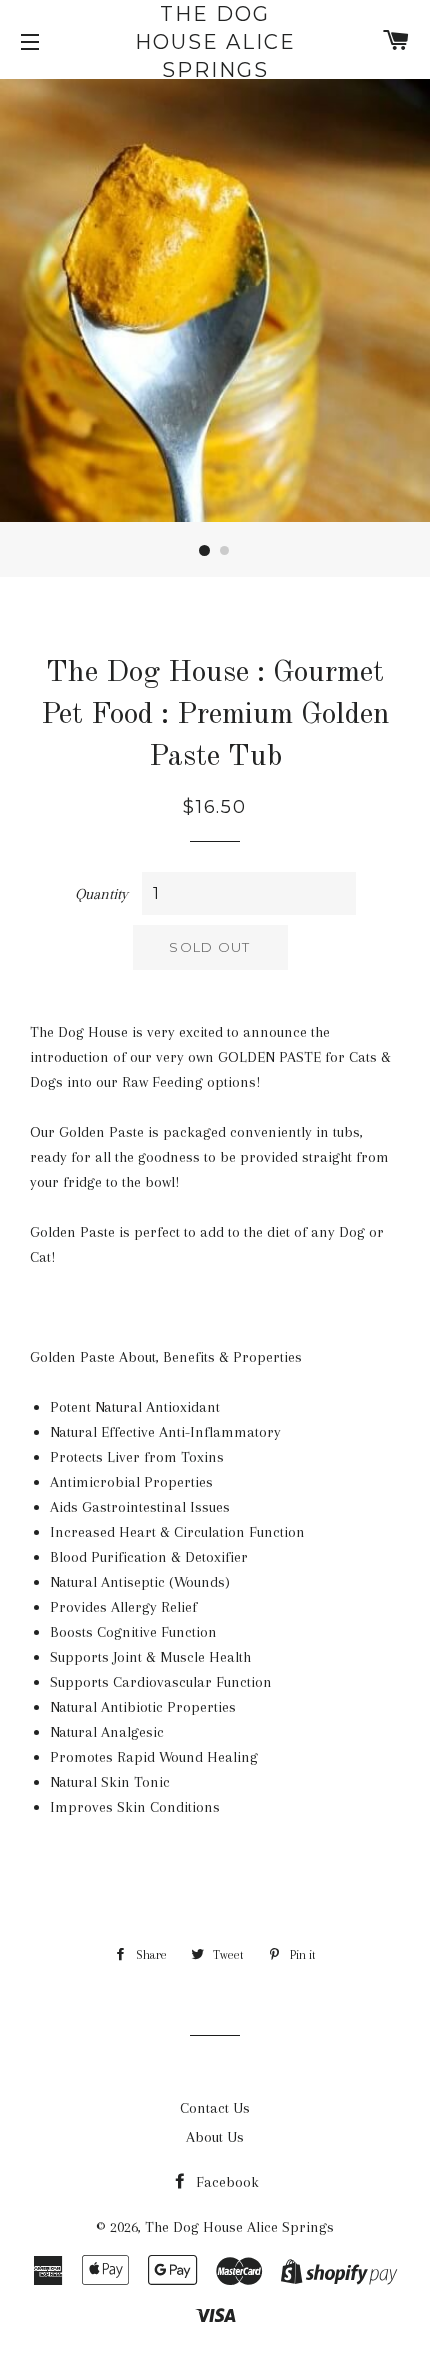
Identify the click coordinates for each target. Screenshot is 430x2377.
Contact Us (215, 2108)
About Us (215, 2137)
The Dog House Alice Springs (215, 42)
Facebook (225, 2182)
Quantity (101, 894)
